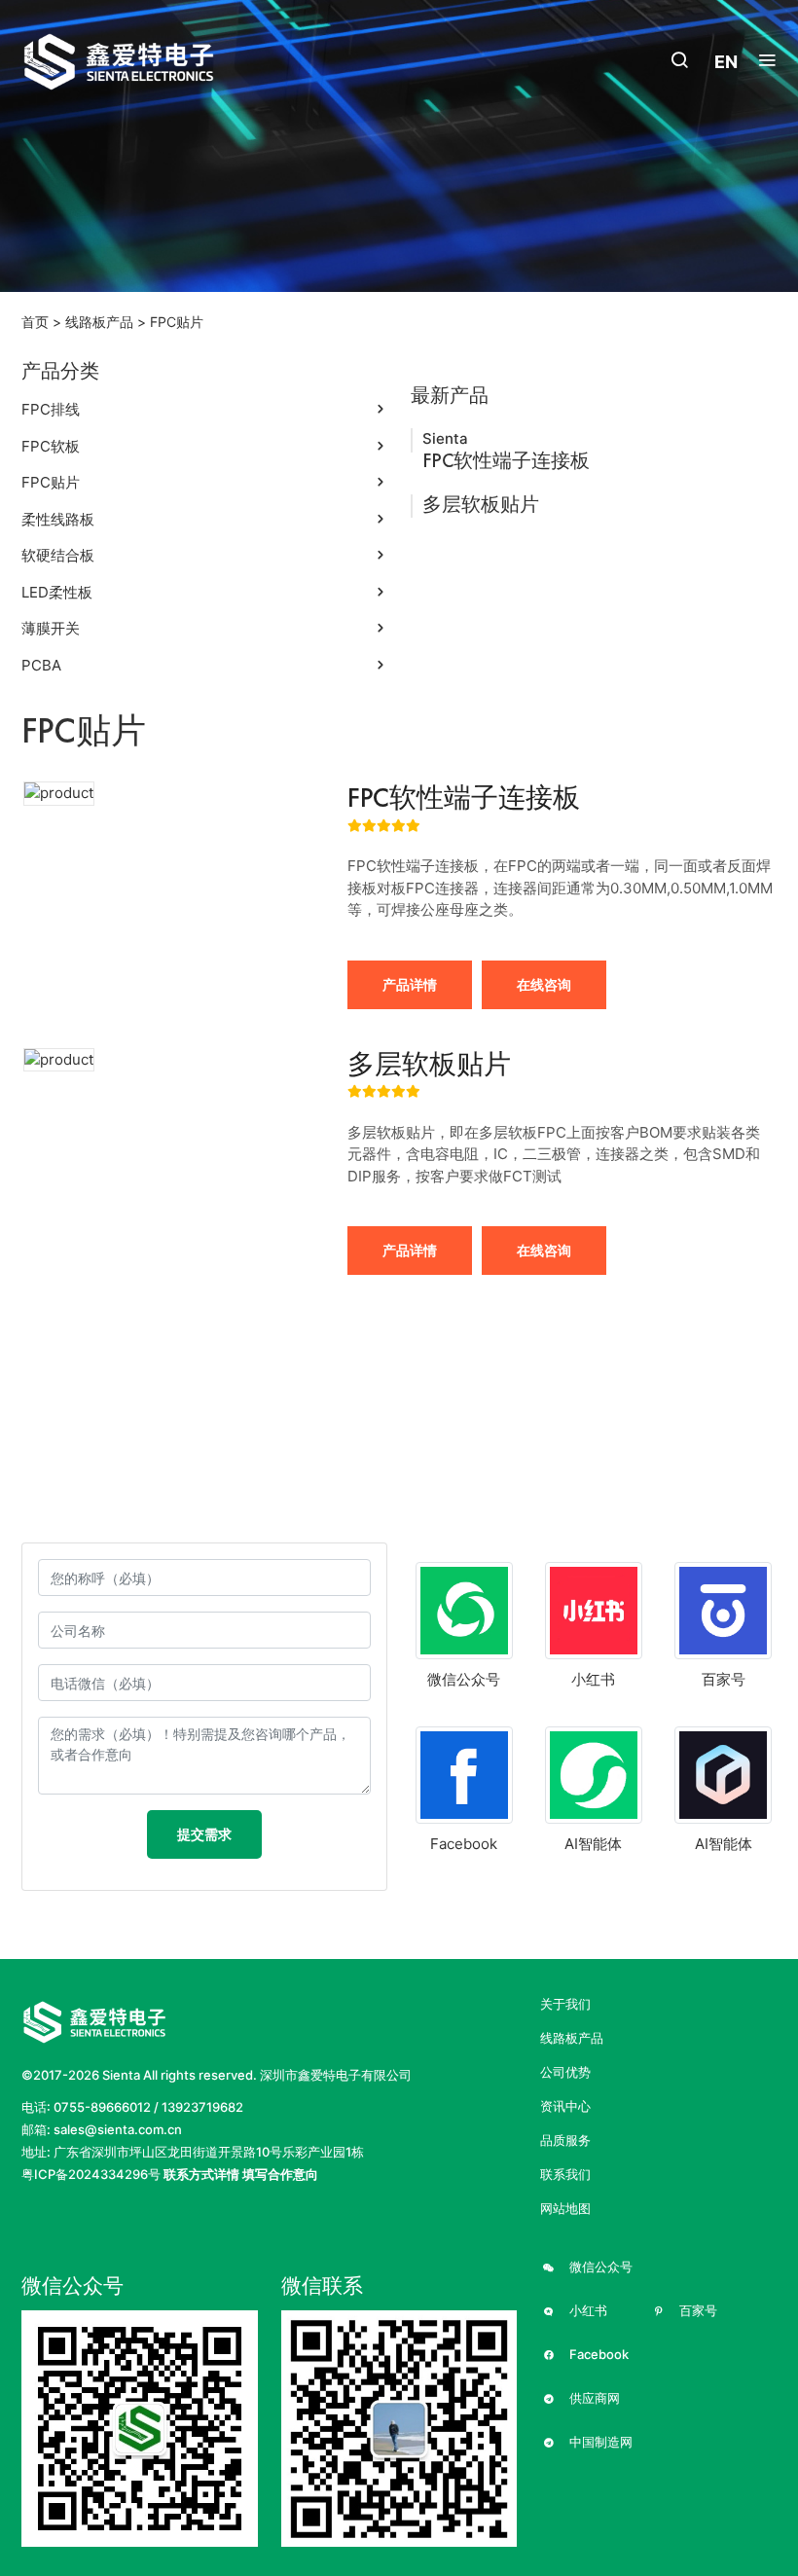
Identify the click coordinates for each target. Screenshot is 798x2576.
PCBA (41, 665)
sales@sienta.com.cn (118, 2129)
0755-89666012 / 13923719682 (148, 2107)
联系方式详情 (201, 2174)
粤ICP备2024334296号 (91, 2174)
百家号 (697, 2311)
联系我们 (565, 2175)
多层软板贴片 (481, 504)
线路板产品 (99, 322)
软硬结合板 (58, 555)
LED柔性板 (57, 592)
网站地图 (565, 2209)
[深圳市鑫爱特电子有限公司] (94, 2021)
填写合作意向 (280, 2174)
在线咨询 (544, 984)
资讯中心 (565, 2106)
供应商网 (593, 2398)
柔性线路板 (58, 519)
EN (726, 62)
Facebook (598, 2355)
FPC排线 (51, 409)
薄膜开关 (51, 628)
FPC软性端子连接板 (506, 460)
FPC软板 (51, 446)
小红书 (587, 2311)
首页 (35, 322)
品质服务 (565, 2141)
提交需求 (204, 1834)
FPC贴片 (177, 322)
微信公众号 (599, 2267)
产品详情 (410, 984)
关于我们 (565, 2004)
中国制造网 (599, 2442)
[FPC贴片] (140, 62)
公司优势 (565, 2072)
